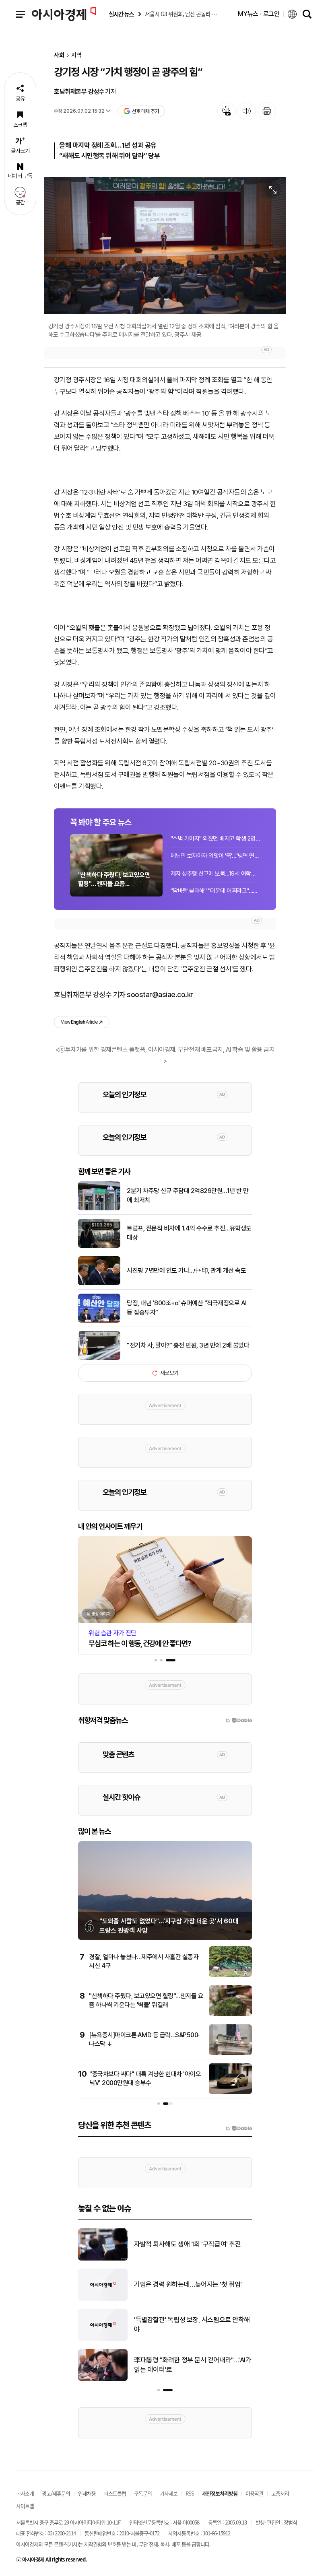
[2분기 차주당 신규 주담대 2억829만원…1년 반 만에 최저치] (99, 1209)
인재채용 (87, 2493)
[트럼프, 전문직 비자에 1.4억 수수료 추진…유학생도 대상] (99, 1246)
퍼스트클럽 (115, 2493)
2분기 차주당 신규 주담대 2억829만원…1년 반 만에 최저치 (188, 1195)
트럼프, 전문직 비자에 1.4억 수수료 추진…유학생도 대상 (189, 1233)
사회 (59, 55)
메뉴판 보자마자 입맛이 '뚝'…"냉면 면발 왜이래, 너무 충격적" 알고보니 (215, 856)
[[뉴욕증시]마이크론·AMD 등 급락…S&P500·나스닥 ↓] (230, 2053)
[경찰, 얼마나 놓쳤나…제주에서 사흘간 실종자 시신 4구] (230, 1975)
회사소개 (25, 2493)
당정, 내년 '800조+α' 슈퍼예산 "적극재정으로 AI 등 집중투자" (187, 1308)
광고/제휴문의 (56, 2493)
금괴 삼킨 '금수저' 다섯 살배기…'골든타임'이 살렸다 (192, 2365)
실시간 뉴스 (121, 14)
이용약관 (254, 2493)
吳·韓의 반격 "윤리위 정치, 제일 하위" (184, 2284)
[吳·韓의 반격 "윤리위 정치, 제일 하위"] (103, 2299)
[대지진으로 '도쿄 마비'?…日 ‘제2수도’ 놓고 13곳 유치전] (103, 2259)
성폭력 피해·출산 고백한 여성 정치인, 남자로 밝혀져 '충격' (192, 2325)
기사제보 (169, 2493)
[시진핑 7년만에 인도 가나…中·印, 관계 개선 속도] (99, 1284)
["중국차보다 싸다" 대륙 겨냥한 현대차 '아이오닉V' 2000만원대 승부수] (230, 2092)
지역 (76, 55)
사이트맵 (25, 2506)
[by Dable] (239, 2129)
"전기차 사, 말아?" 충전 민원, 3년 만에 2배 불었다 (188, 1345)
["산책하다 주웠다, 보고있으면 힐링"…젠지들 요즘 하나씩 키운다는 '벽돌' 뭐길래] (230, 2014)
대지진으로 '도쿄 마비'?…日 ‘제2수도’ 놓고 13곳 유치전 (190, 2244)
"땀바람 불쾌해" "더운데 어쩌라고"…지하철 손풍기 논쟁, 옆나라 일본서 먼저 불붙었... (215, 891)
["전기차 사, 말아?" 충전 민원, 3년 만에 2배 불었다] (99, 1358)
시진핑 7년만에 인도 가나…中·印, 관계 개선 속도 (186, 1270)
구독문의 (143, 2493)
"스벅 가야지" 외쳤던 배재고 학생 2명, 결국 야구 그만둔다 (215, 839)
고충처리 (280, 2493)
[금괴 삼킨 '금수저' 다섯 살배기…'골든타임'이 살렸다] (103, 2379)
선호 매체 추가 (145, 111)
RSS (190, 2493)
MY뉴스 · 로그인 (259, 14)
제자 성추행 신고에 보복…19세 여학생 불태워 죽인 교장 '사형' (215, 874)
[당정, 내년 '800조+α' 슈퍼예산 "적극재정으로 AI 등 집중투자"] (99, 1321)
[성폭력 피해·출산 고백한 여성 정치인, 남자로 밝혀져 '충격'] (103, 2339)
